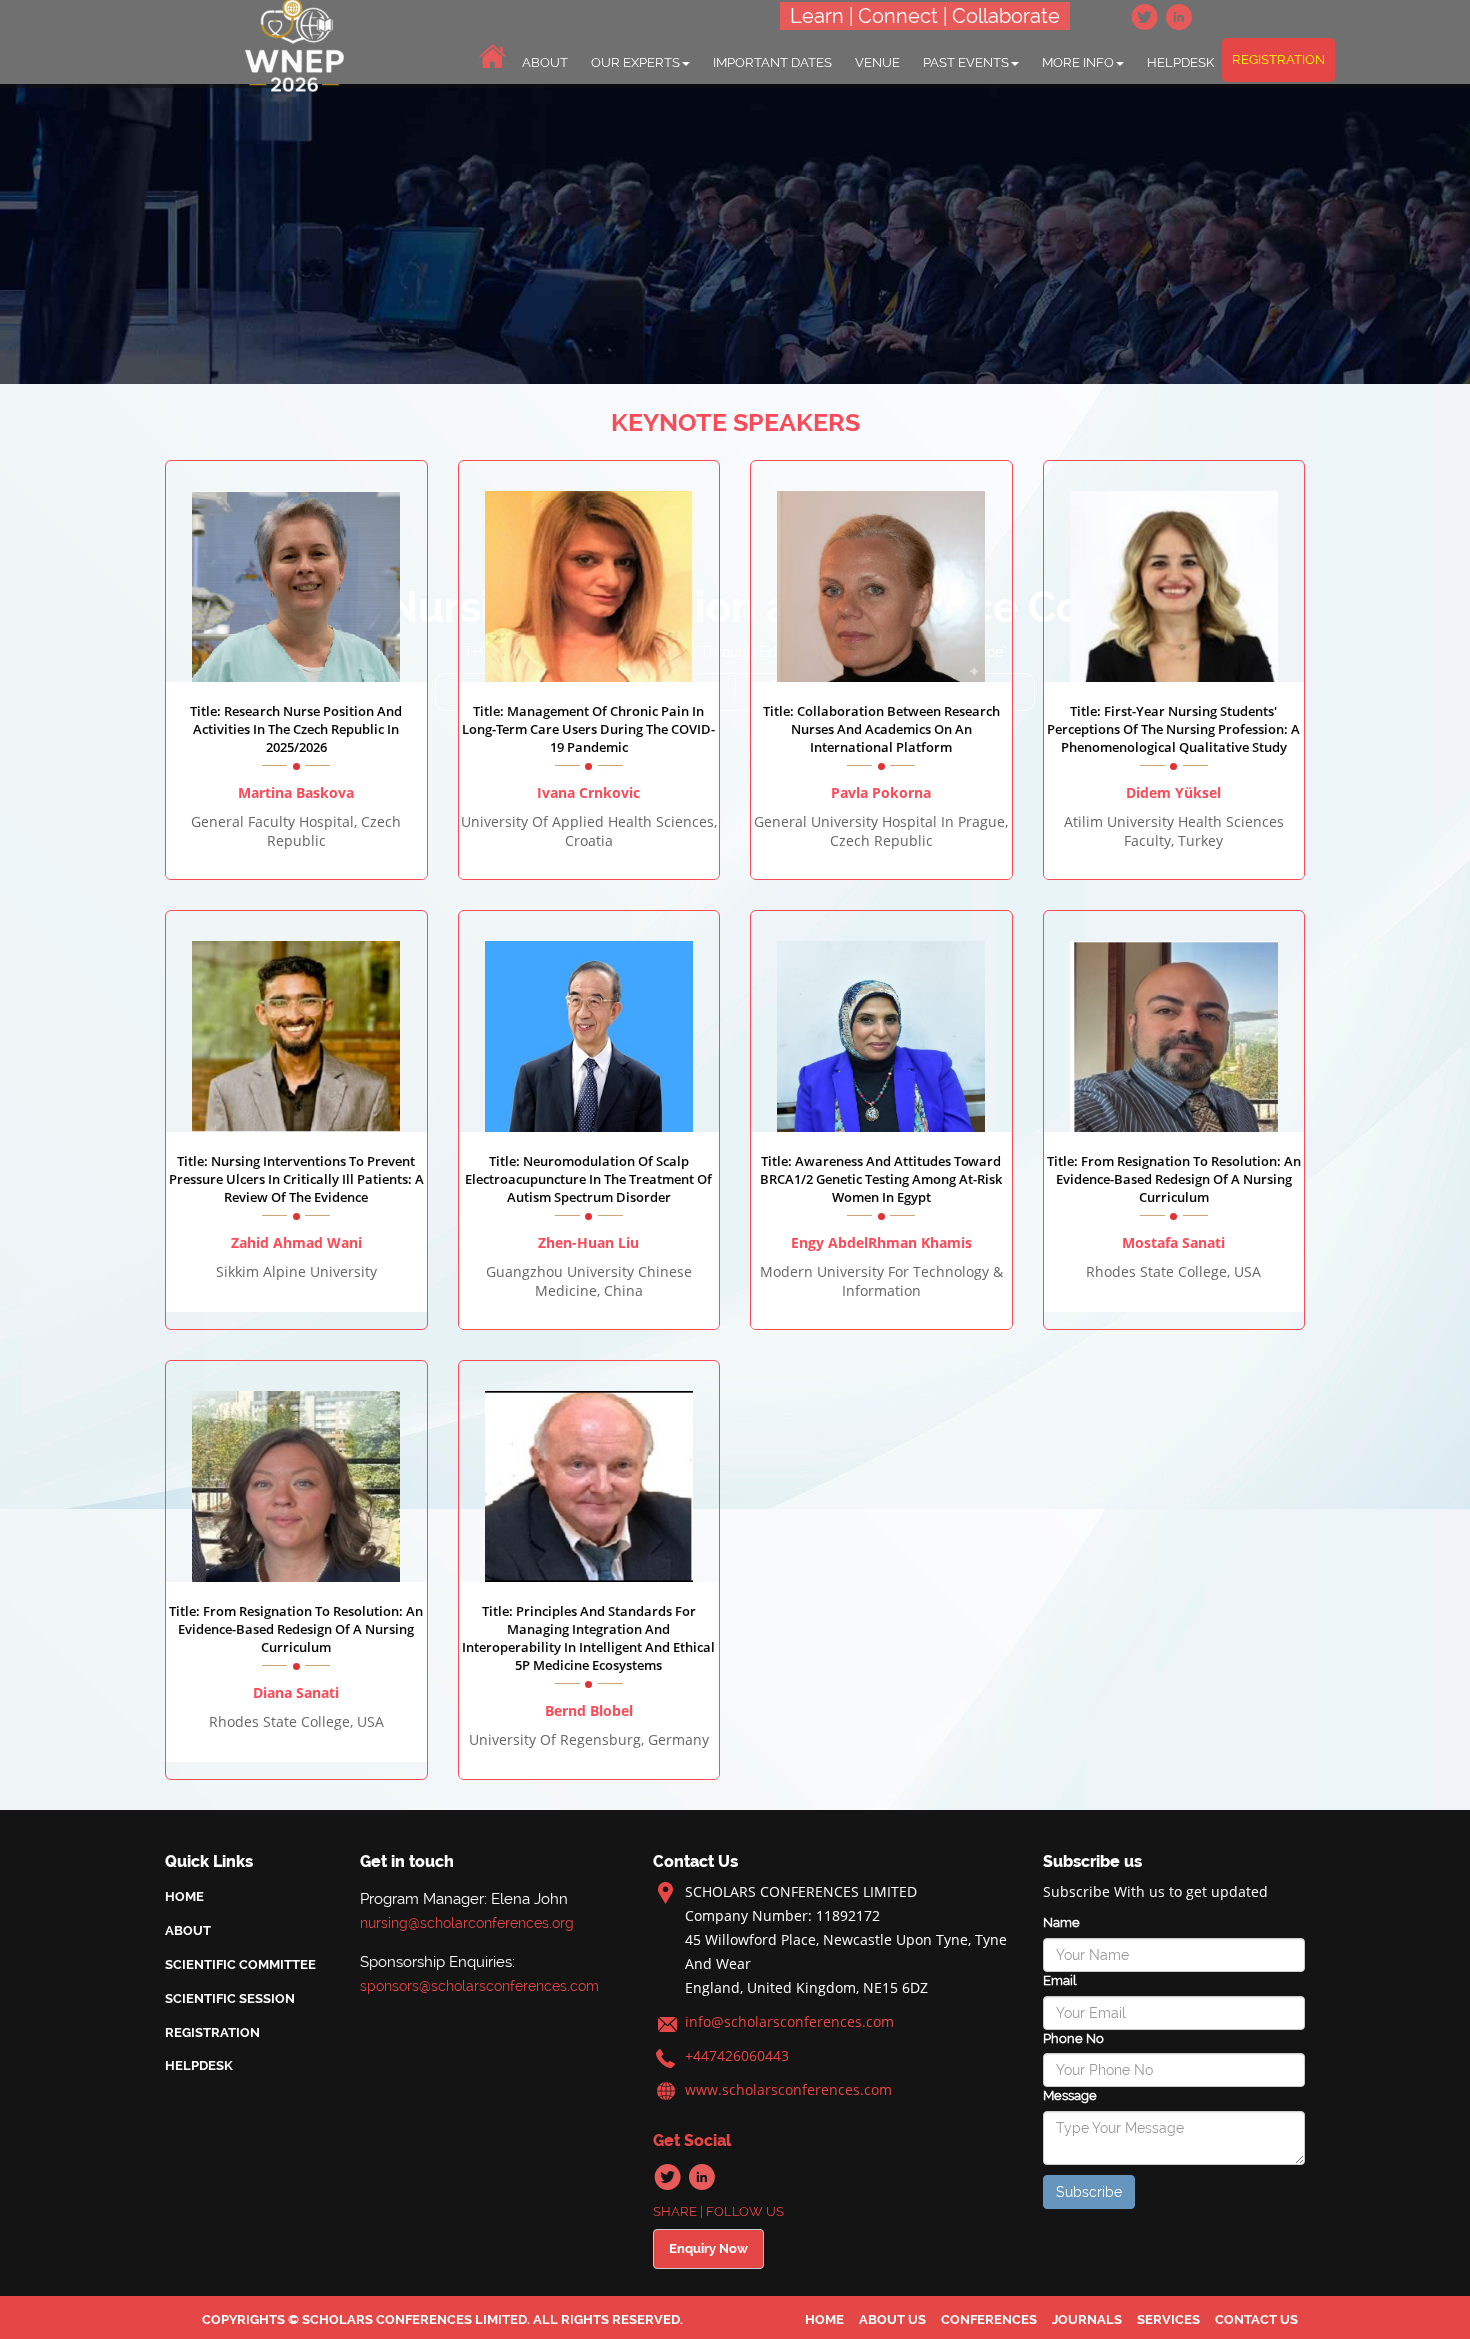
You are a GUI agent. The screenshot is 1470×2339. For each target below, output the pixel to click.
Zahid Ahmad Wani (296, 1242)
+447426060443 (737, 2055)
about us (892, 2319)
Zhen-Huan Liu (588, 1242)
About (188, 1930)
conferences (989, 2319)
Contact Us (1256, 2319)
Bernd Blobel (589, 1710)
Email (1059, 1980)
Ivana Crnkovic (588, 792)
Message (1070, 2095)
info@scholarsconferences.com (789, 2021)
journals (1087, 2319)
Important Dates (772, 62)
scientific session (230, 1998)
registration (1278, 59)
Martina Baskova (296, 792)
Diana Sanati (296, 1692)
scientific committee (240, 1964)
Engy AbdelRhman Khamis (881, 1242)
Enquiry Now (708, 2248)
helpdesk (1180, 62)
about (545, 62)
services (1168, 2319)
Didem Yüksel (1173, 792)
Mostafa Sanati (1173, 1242)
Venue (877, 62)
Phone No (1073, 2038)
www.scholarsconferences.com (788, 2089)
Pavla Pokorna (881, 792)
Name (1061, 1922)
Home (184, 1896)
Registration (212, 2032)
